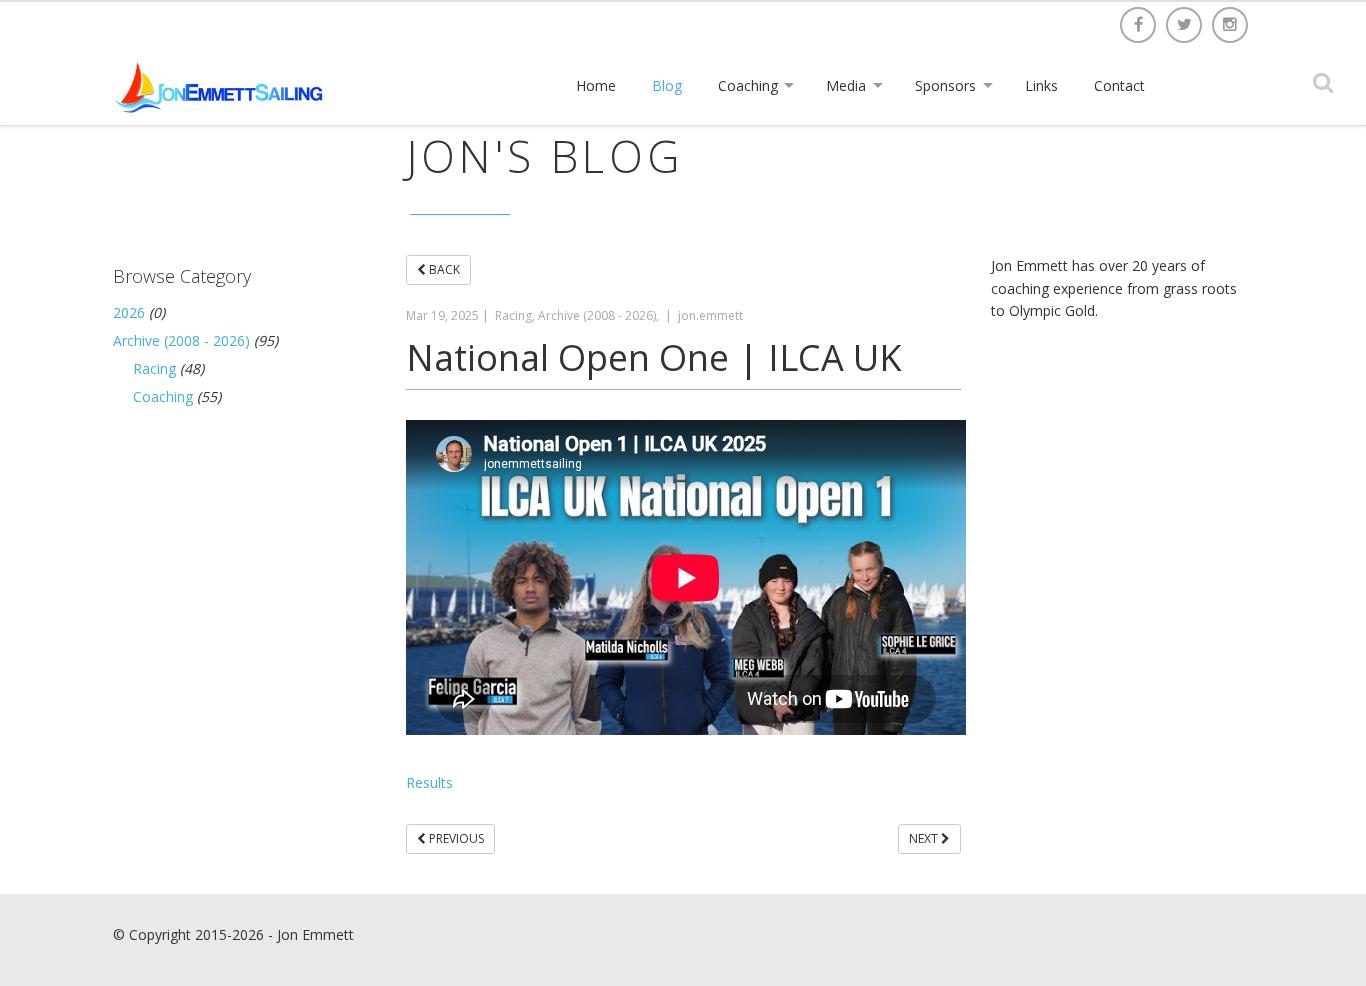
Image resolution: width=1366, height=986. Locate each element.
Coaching (163, 396)
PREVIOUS (455, 838)
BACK (443, 269)
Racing (154, 368)
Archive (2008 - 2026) (181, 340)
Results (429, 782)
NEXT (925, 838)
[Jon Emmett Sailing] (223, 87)
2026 (129, 312)
